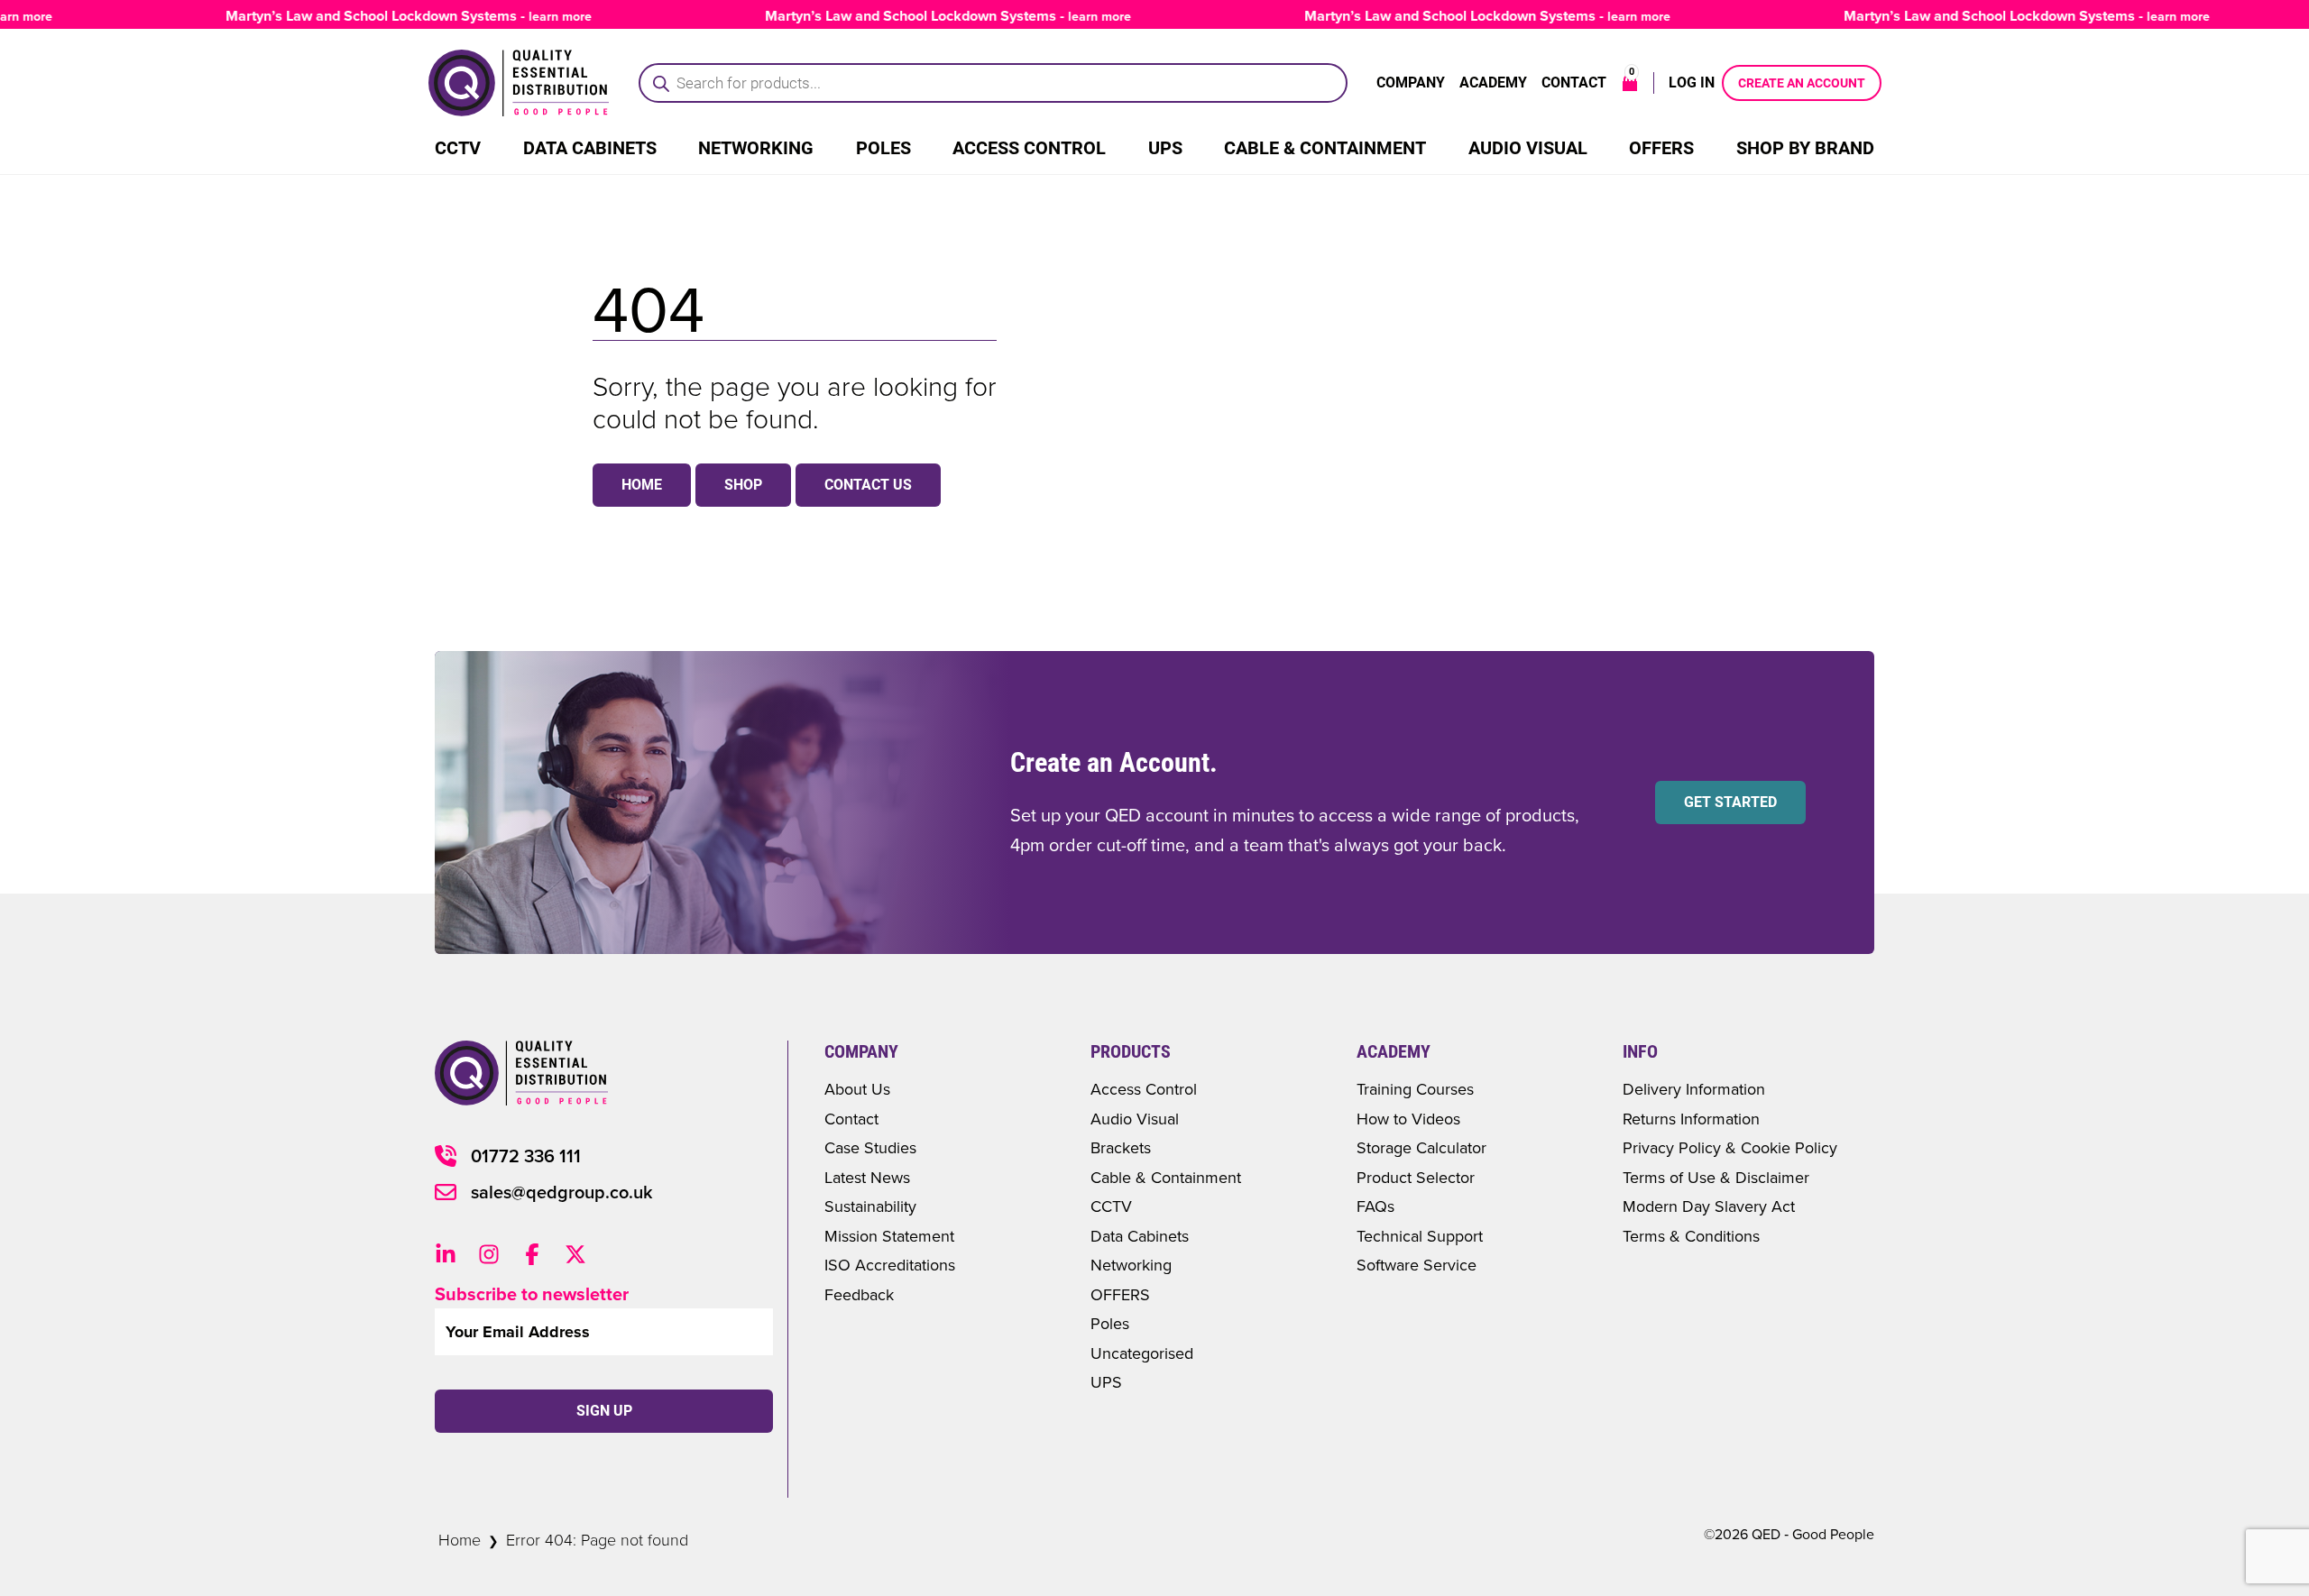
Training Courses (1415, 1089)
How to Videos (1408, 1119)
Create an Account (1802, 83)
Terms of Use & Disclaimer (1716, 1177)
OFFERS (1120, 1294)
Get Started (1730, 802)
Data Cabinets (590, 148)
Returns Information (1691, 1119)
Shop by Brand (1805, 148)
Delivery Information (1694, 1089)
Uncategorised (1142, 1353)
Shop (743, 485)
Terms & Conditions (1691, 1236)
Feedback (859, 1294)
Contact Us (868, 485)
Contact (1574, 83)
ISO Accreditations (890, 1265)
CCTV (458, 148)
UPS (1165, 148)
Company (1411, 83)
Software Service (1417, 1265)
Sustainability (870, 1206)
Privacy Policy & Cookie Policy (1730, 1147)
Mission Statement (889, 1236)
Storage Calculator (1421, 1147)
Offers (1661, 148)
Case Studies (870, 1147)
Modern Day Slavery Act (1709, 1206)
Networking (756, 148)
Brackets (1121, 1147)
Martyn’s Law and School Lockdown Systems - (390, 16)
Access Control (1029, 148)
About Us (857, 1089)
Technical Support (1420, 1236)
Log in (1692, 83)
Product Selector (1416, 1177)
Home (642, 485)
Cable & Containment (1325, 148)
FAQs (1375, 1206)
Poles (883, 148)
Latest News (867, 1177)
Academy (1493, 83)
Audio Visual (1528, 148)
